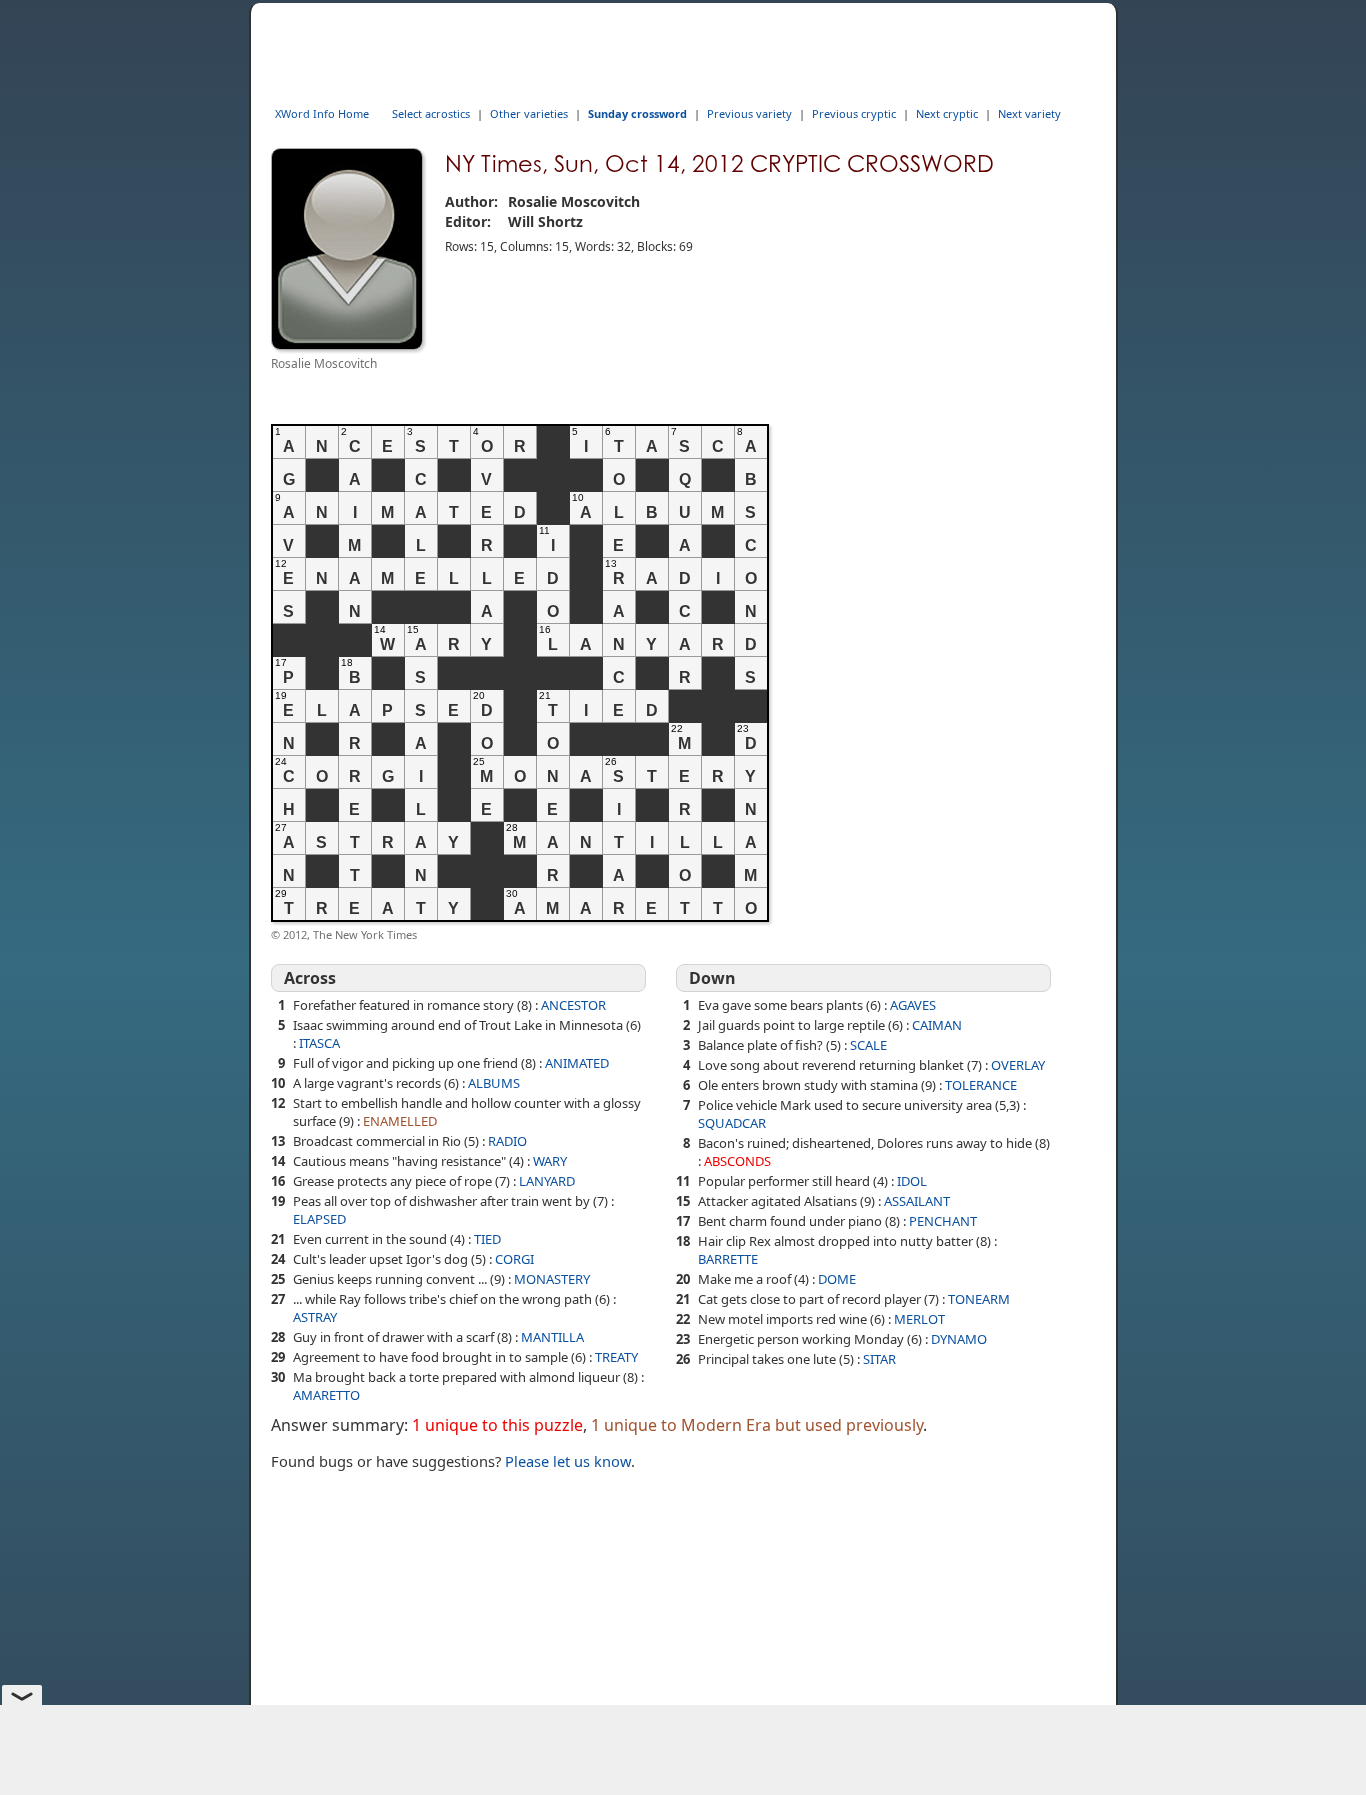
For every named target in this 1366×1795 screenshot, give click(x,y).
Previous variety (749, 113)
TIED (487, 1239)
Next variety (1029, 113)
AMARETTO (326, 1395)
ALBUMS (494, 1083)
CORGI (514, 1259)
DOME (837, 1279)
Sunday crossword (637, 113)
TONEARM (979, 1299)
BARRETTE (728, 1259)
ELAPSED (319, 1219)
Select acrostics (431, 113)
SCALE (868, 1045)
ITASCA (319, 1043)
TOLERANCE (981, 1085)
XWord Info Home (322, 113)
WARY (550, 1161)
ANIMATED (577, 1063)
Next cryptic (947, 113)
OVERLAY (1018, 1065)
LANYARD (547, 1181)
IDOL (912, 1181)
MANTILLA (552, 1337)
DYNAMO (959, 1339)
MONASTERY (552, 1279)
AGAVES (913, 1005)
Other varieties (529, 113)
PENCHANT (943, 1221)
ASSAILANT (917, 1201)
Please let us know (568, 1461)
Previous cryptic (854, 113)
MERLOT (919, 1319)
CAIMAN (937, 1025)
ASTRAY (315, 1317)
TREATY (616, 1357)
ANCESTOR (573, 1005)
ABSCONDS (737, 1161)
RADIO (507, 1141)
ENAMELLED (400, 1121)
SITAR (879, 1359)
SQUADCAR (732, 1123)
